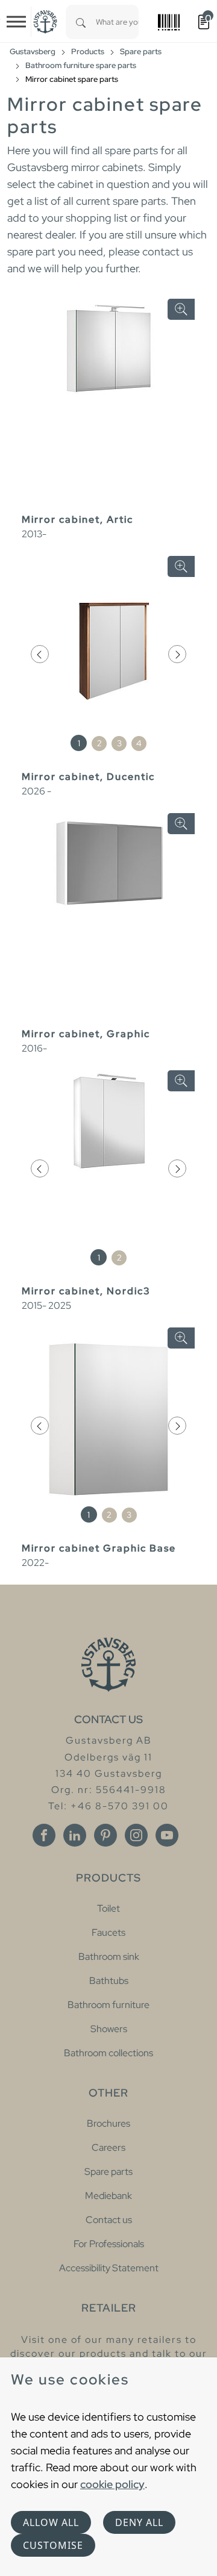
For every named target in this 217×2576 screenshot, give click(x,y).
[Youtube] (167, 1835)
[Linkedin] (75, 1835)
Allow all (51, 2522)
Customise (53, 2545)
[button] (40, 654)
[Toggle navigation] (16, 22)
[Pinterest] (105, 1835)
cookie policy (112, 2484)
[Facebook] (44, 1835)
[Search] (81, 22)
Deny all (139, 2522)
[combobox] (117, 22)
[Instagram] (136, 1835)
